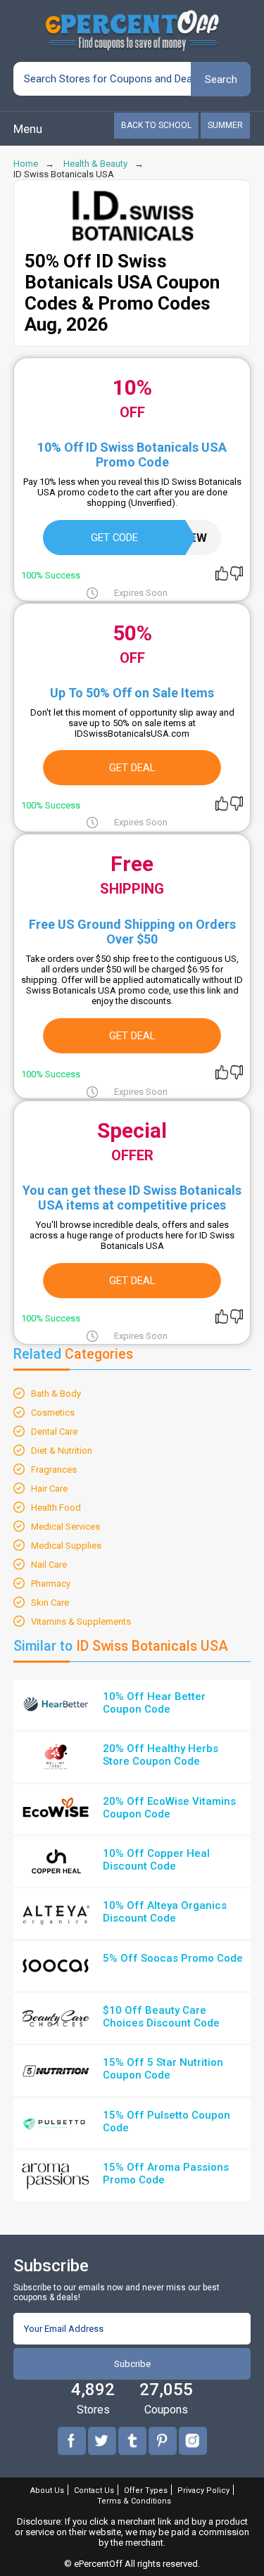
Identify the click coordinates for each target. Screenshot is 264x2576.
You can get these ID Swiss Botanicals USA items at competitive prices (132, 1198)
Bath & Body (56, 1394)
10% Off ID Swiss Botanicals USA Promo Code (132, 455)
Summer (225, 125)
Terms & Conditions (134, 2501)
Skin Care (50, 1603)
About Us (47, 2491)
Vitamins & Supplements (81, 1622)
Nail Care (49, 1565)
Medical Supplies (66, 1546)
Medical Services (65, 1527)
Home (26, 164)
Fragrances (54, 1470)
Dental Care (54, 1432)
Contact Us (94, 2491)
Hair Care (49, 1489)
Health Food (56, 1508)
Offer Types (146, 2491)
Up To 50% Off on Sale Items (132, 693)
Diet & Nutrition (62, 1451)
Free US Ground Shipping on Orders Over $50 (132, 932)
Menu (28, 129)
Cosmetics (53, 1413)
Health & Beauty (95, 164)
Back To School (156, 125)
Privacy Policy (203, 2491)
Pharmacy (51, 1584)
